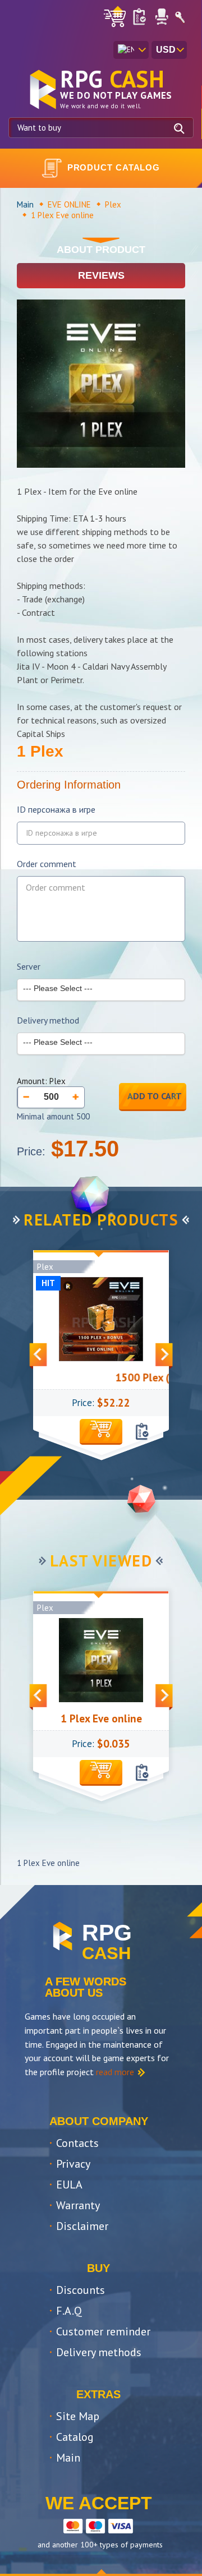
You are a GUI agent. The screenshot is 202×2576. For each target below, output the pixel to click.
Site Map (78, 2416)
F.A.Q (69, 2311)
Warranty (78, 2205)
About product (101, 250)
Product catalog (114, 167)
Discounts (81, 2290)
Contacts (77, 2143)
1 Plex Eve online (101, 1718)
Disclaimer (82, 2226)
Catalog (75, 2437)
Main (25, 204)
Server (29, 967)
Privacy (73, 2164)
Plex (113, 204)
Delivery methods (99, 2352)
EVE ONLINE (69, 204)
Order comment (47, 864)
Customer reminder (103, 2331)
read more (115, 2072)
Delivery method (48, 1020)
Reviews (101, 275)
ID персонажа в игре (56, 810)
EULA (69, 2185)
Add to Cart (155, 1096)
